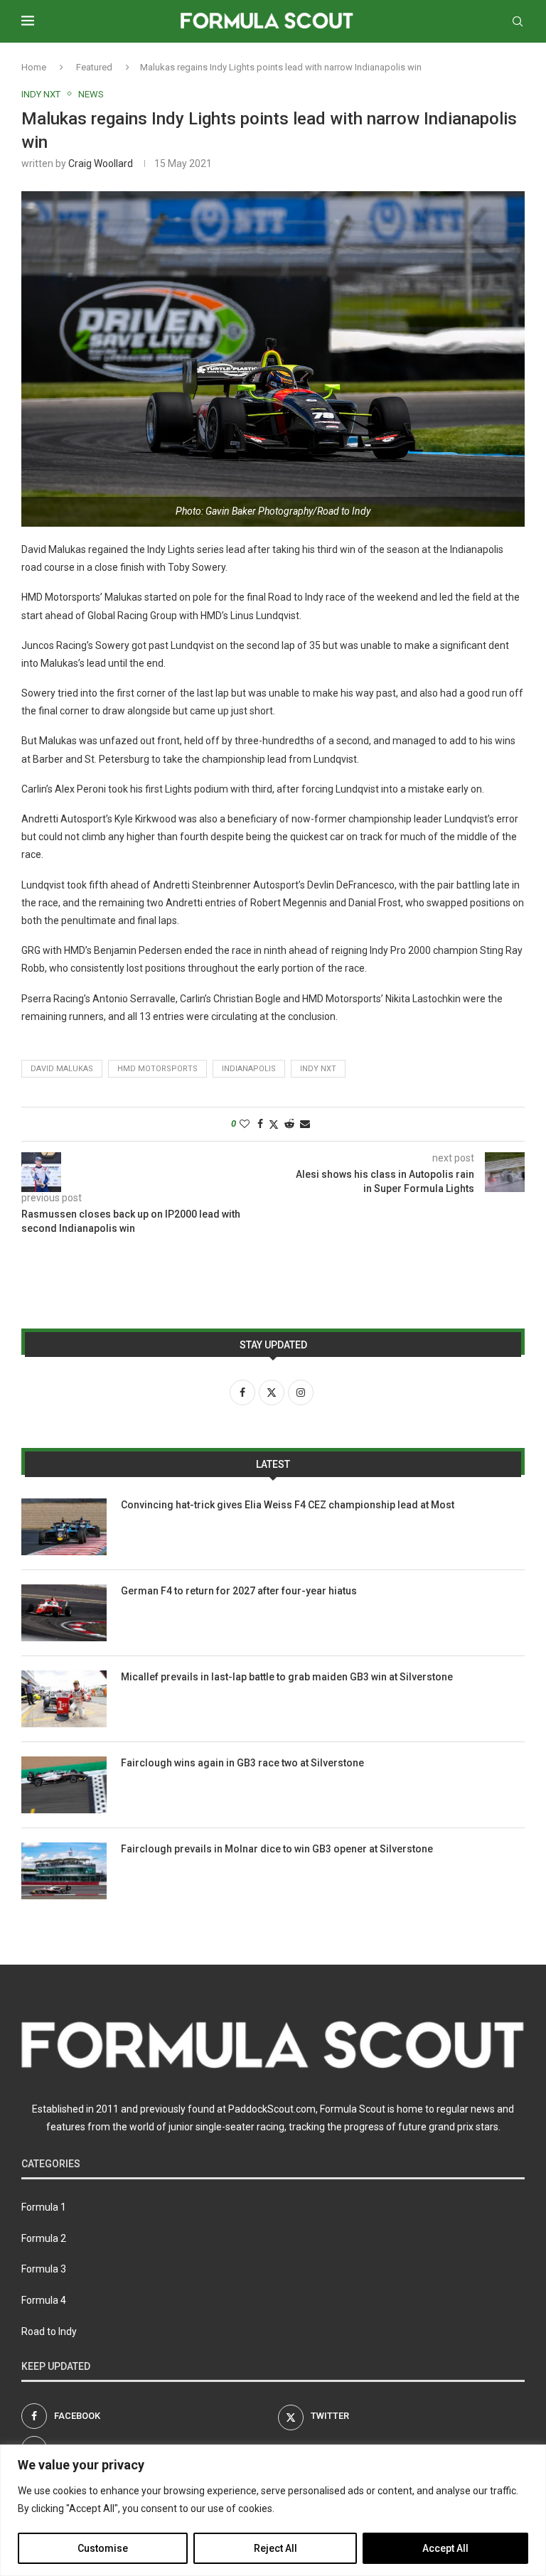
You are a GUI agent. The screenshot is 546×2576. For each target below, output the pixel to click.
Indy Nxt (318, 1069)
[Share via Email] (305, 1124)
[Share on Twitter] (274, 1124)
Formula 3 (44, 2269)
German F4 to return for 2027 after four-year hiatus (239, 1591)
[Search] (518, 21)
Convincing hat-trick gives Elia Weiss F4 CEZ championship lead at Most (288, 1505)
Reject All (275, 2548)
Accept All (445, 2548)
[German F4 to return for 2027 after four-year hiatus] (64, 1613)
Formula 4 (44, 2300)
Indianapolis (249, 1069)
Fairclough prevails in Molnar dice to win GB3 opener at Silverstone (277, 1849)
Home (34, 67)
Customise (103, 2548)
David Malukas (62, 1069)
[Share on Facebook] (260, 1124)
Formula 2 (44, 2238)
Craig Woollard (101, 163)
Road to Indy (49, 2331)
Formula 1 (44, 2207)
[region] (273, 2510)
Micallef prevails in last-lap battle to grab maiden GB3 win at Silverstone (287, 1677)
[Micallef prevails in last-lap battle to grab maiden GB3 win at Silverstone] (64, 1699)
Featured (94, 67)
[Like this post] (245, 1124)
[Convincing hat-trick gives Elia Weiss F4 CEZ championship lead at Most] (64, 1527)
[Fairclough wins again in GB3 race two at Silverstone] (64, 1785)
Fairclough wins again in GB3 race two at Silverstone (242, 1763)
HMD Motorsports (157, 1069)
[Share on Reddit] (289, 1124)
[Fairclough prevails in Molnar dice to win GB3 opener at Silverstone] (64, 1871)
